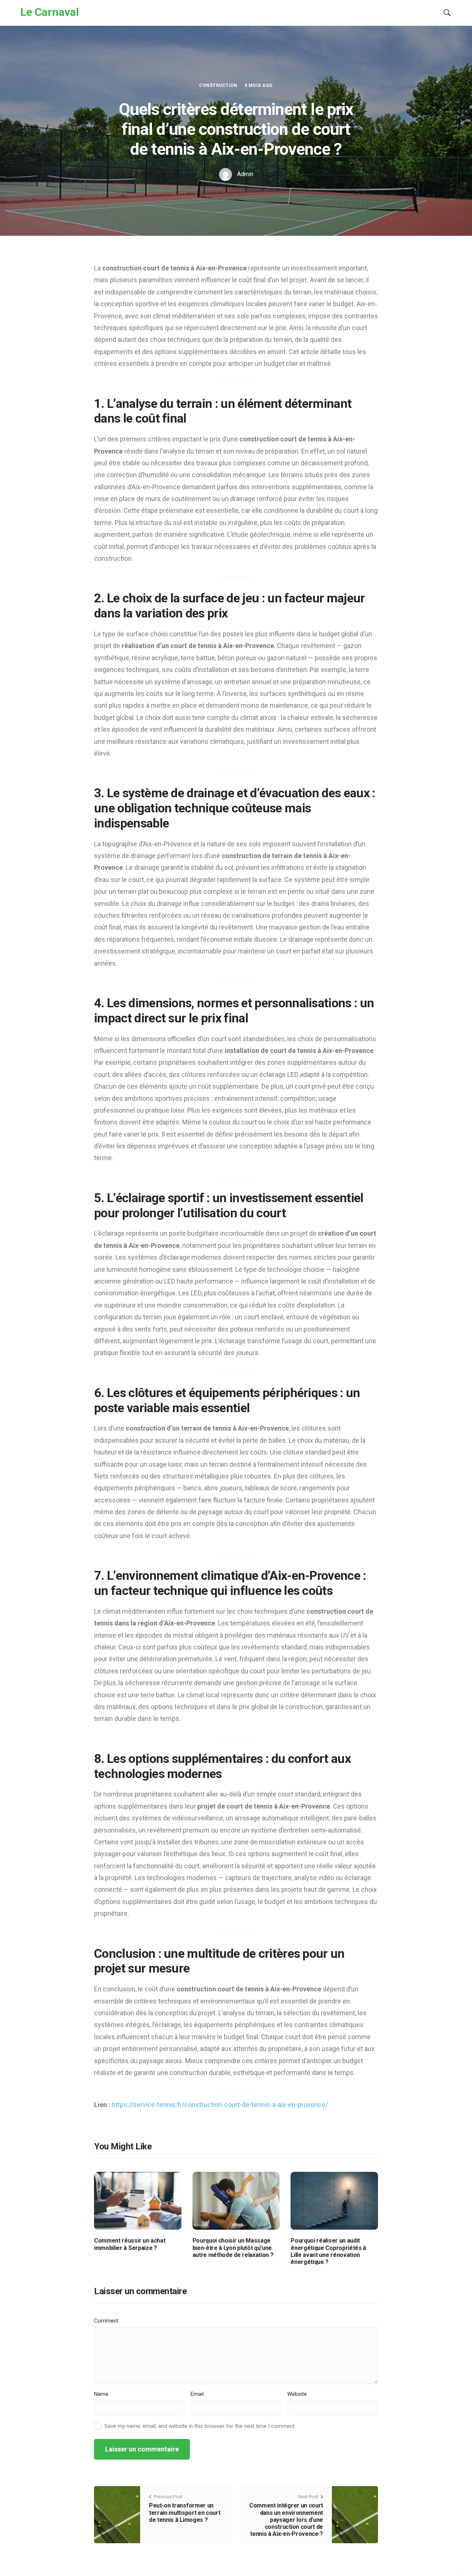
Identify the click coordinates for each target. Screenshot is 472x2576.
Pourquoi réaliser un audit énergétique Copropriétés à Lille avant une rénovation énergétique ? (328, 2251)
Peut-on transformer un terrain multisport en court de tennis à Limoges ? (185, 2512)
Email (197, 2394)
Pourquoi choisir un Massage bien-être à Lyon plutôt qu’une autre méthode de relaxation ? (233, 2248)
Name (101, 2394)
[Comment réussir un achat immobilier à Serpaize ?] (138, 2200)
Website (297, 2394)
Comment (106, 2321)
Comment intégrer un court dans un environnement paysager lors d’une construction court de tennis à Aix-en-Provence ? (286, 2520)
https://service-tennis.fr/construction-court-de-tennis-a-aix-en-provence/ (220, 2105)
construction (218, 85)
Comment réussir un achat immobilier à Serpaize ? (130, 2244)
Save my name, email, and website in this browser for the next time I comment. (200, 2426)
